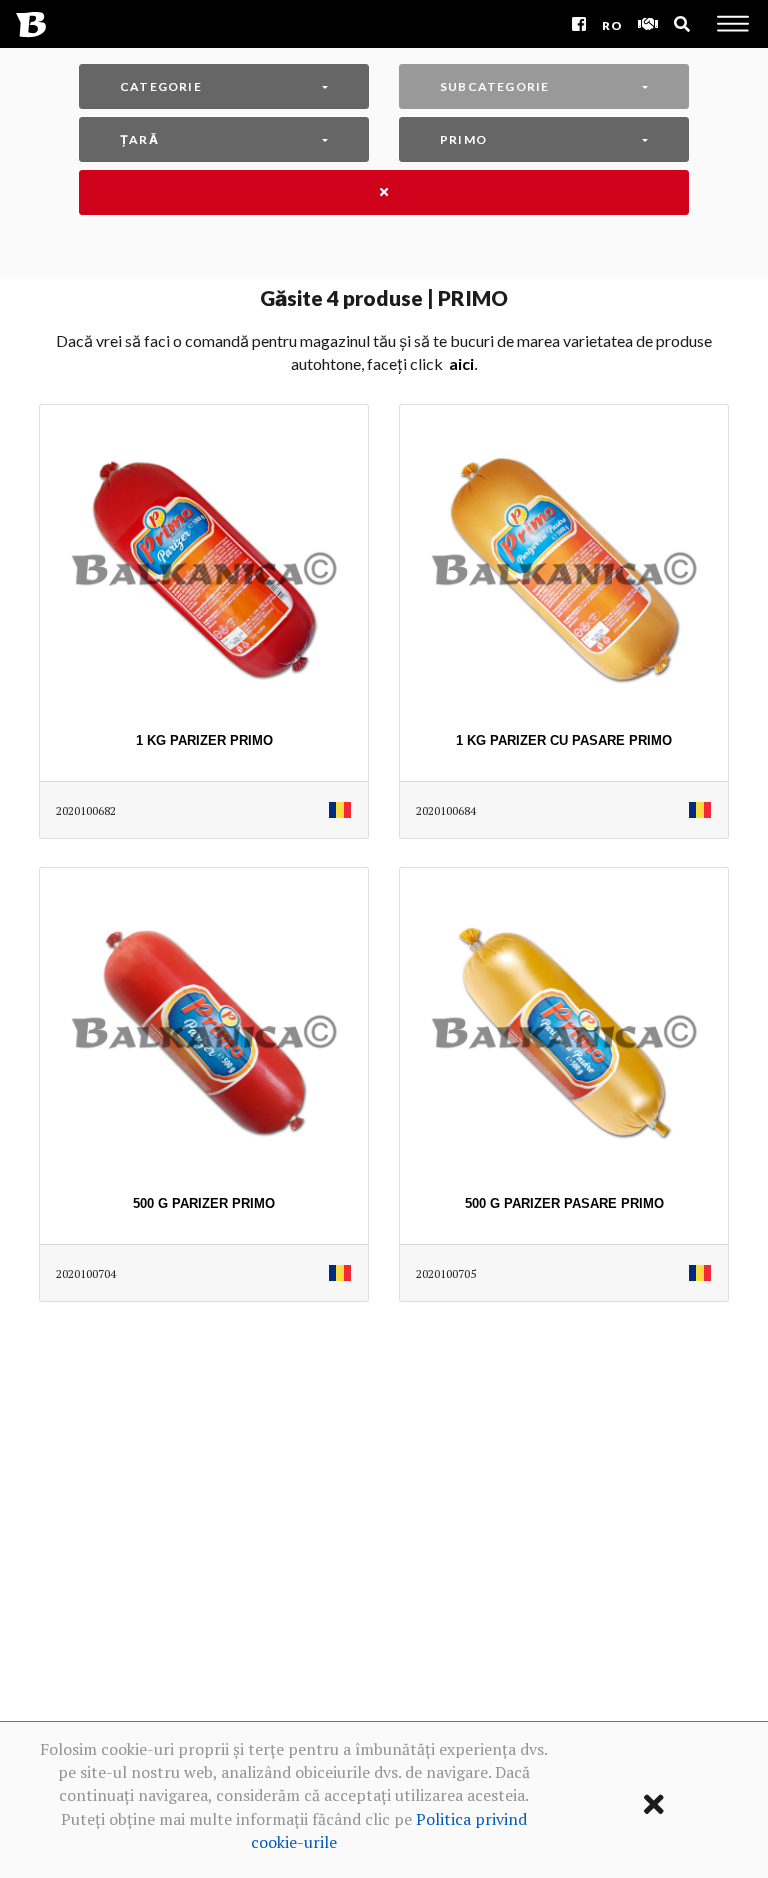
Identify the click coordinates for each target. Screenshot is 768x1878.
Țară (139, 139)
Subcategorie (494, 86)
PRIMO (463, 139)
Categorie (161, 86)
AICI (461, 363)
